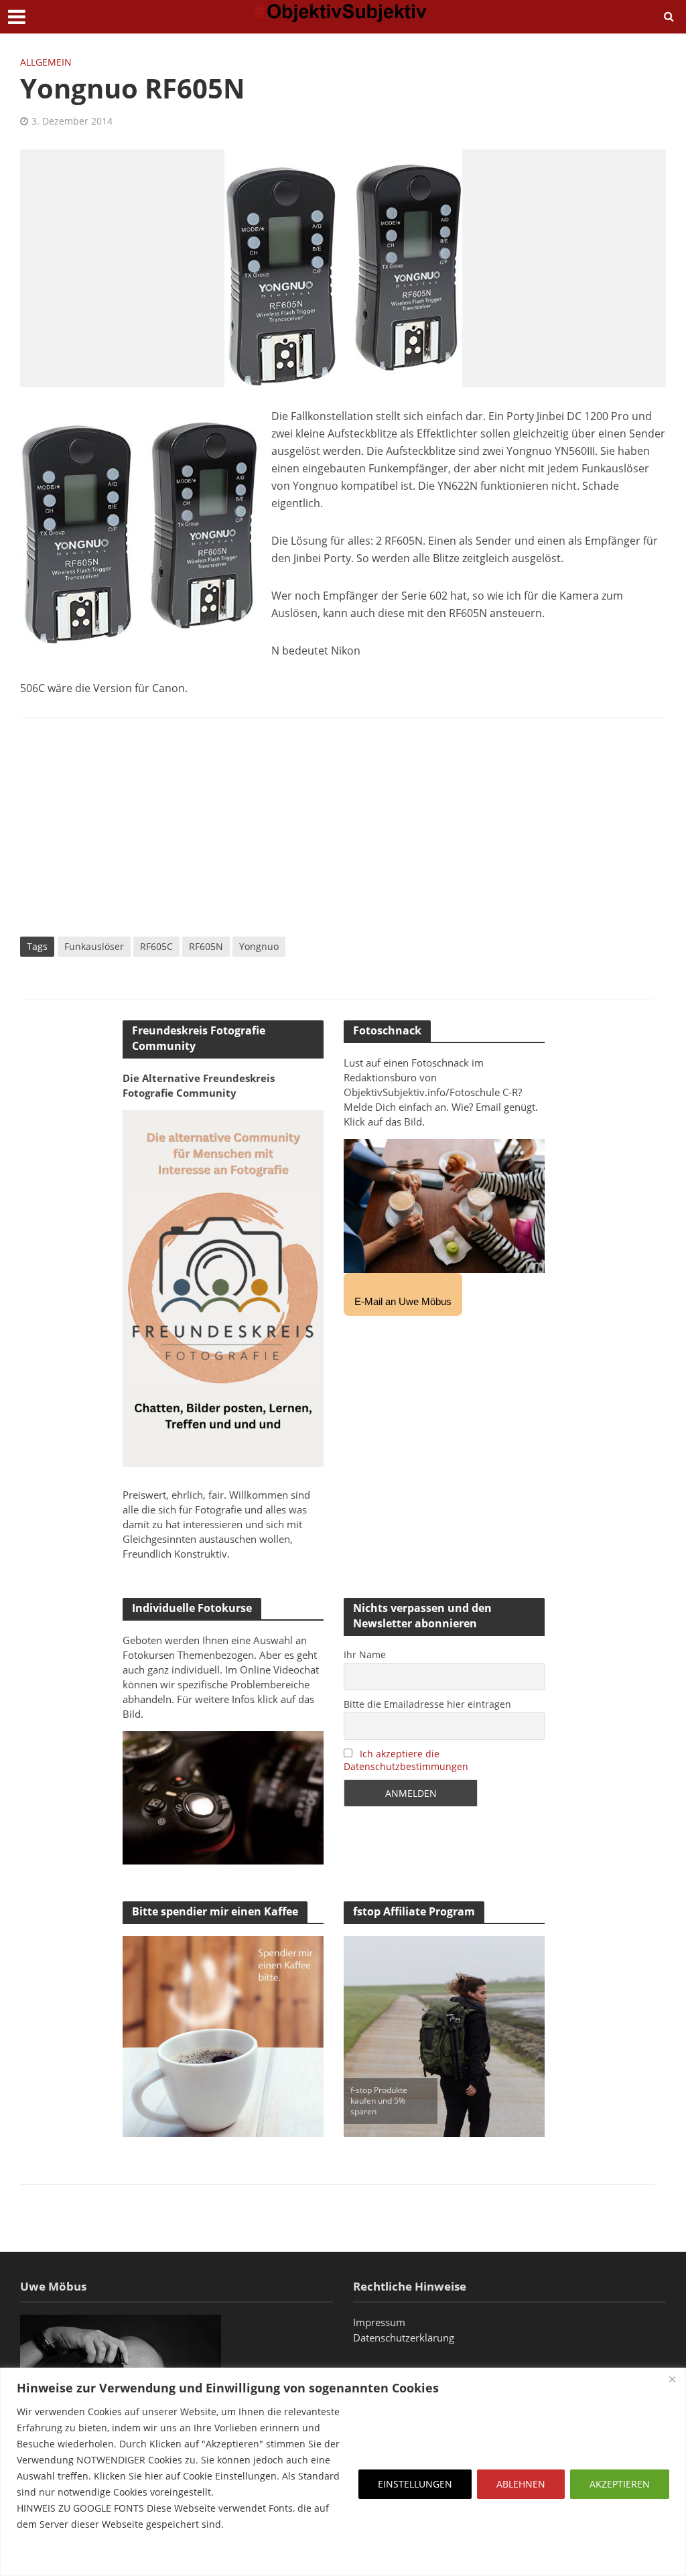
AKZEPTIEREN (620, 2484)
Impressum (379, 2322)
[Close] (672, 2379)
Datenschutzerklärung (404, 2337)
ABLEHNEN (521, 2484)
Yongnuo (259, 946)
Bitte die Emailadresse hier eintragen (427, 1704)
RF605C (156, 946)
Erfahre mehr (50, 2556)
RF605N (206, 946)
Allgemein (46, 62)
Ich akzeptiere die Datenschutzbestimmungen (406, 1760)
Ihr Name (365, 1654)
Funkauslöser (94, 946)
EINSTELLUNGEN (415, 2484)
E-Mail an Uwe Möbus (403, 1301)
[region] (343, 2472)
